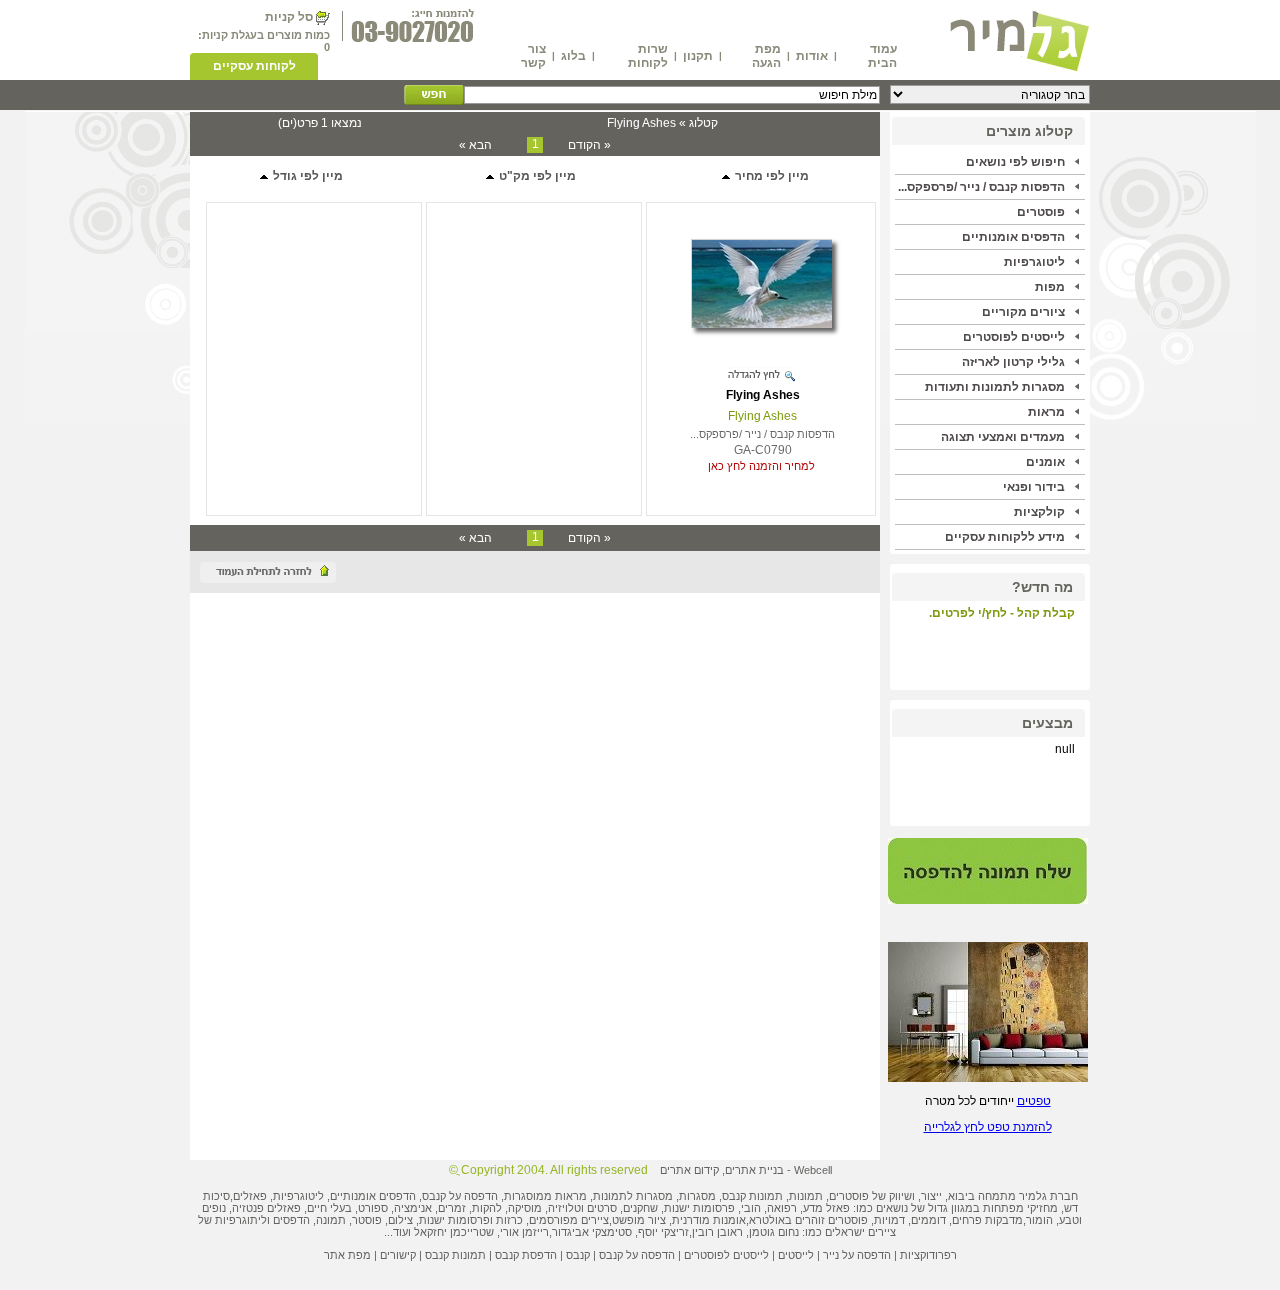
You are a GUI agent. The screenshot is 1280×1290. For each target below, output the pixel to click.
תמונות (806, 1196)
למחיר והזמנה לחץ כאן (761, 466)
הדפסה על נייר (857, 1255)
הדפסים (291, 1220)
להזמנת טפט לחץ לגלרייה (988, 1127)
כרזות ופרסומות (485, 1220)
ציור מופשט (639, 1220)
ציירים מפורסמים (569, 1220)
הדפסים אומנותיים (1013, 237)
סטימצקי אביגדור (592, 1232)
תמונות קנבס (455, 1255)
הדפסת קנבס (526, 1255)
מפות (1050, 287)
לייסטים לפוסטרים (1014, 337)
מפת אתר (347, 1255)
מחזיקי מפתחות (1020, 1208)
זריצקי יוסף (663, 1232)
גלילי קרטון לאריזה (1013, 362)
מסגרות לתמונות (633, 1196)
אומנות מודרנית (709, 1220)
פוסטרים (1041, 212)
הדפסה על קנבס (460, 1196)
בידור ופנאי (1034, 487)
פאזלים (250, 1196)
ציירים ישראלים (860, 1232)
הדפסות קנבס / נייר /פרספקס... (981, 187)
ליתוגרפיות (241, 1220)
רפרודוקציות (928, 1255)
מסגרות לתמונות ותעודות (995, 387)
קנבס (578, 1255)
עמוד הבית (882, 56)
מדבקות (1004, 1220)
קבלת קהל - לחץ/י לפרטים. (1002, 613)
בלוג (573, 56)
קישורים (398, 1255)
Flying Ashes (763, 395)
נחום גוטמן (774, 1232)
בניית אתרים (754, 1170)
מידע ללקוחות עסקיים (1005, 537)
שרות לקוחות (648, 56)
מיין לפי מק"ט (536, 176)
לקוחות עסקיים (254, 66)
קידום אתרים (689, 1170)
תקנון (698, 56)
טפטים (1034, 1101)
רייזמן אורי (524, 1232)
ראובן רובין (717, 1232)
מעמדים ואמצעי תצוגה (1003, 437)
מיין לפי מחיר (770, 176)
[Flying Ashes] (761, 324)
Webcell (813, 1170)
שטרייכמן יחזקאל (454, 1232)
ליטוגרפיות (1034, 262)
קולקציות (1039, 512)
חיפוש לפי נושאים (1015, 162)
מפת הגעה (766, 56)
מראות (1046, 412)
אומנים (1045, 462)
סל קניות (289, 17)
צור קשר (533, 56)
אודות (812, 56)
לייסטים (796, 1255)
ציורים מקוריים (1023, 312)
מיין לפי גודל (306, 176)
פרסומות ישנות (699, 1208)
